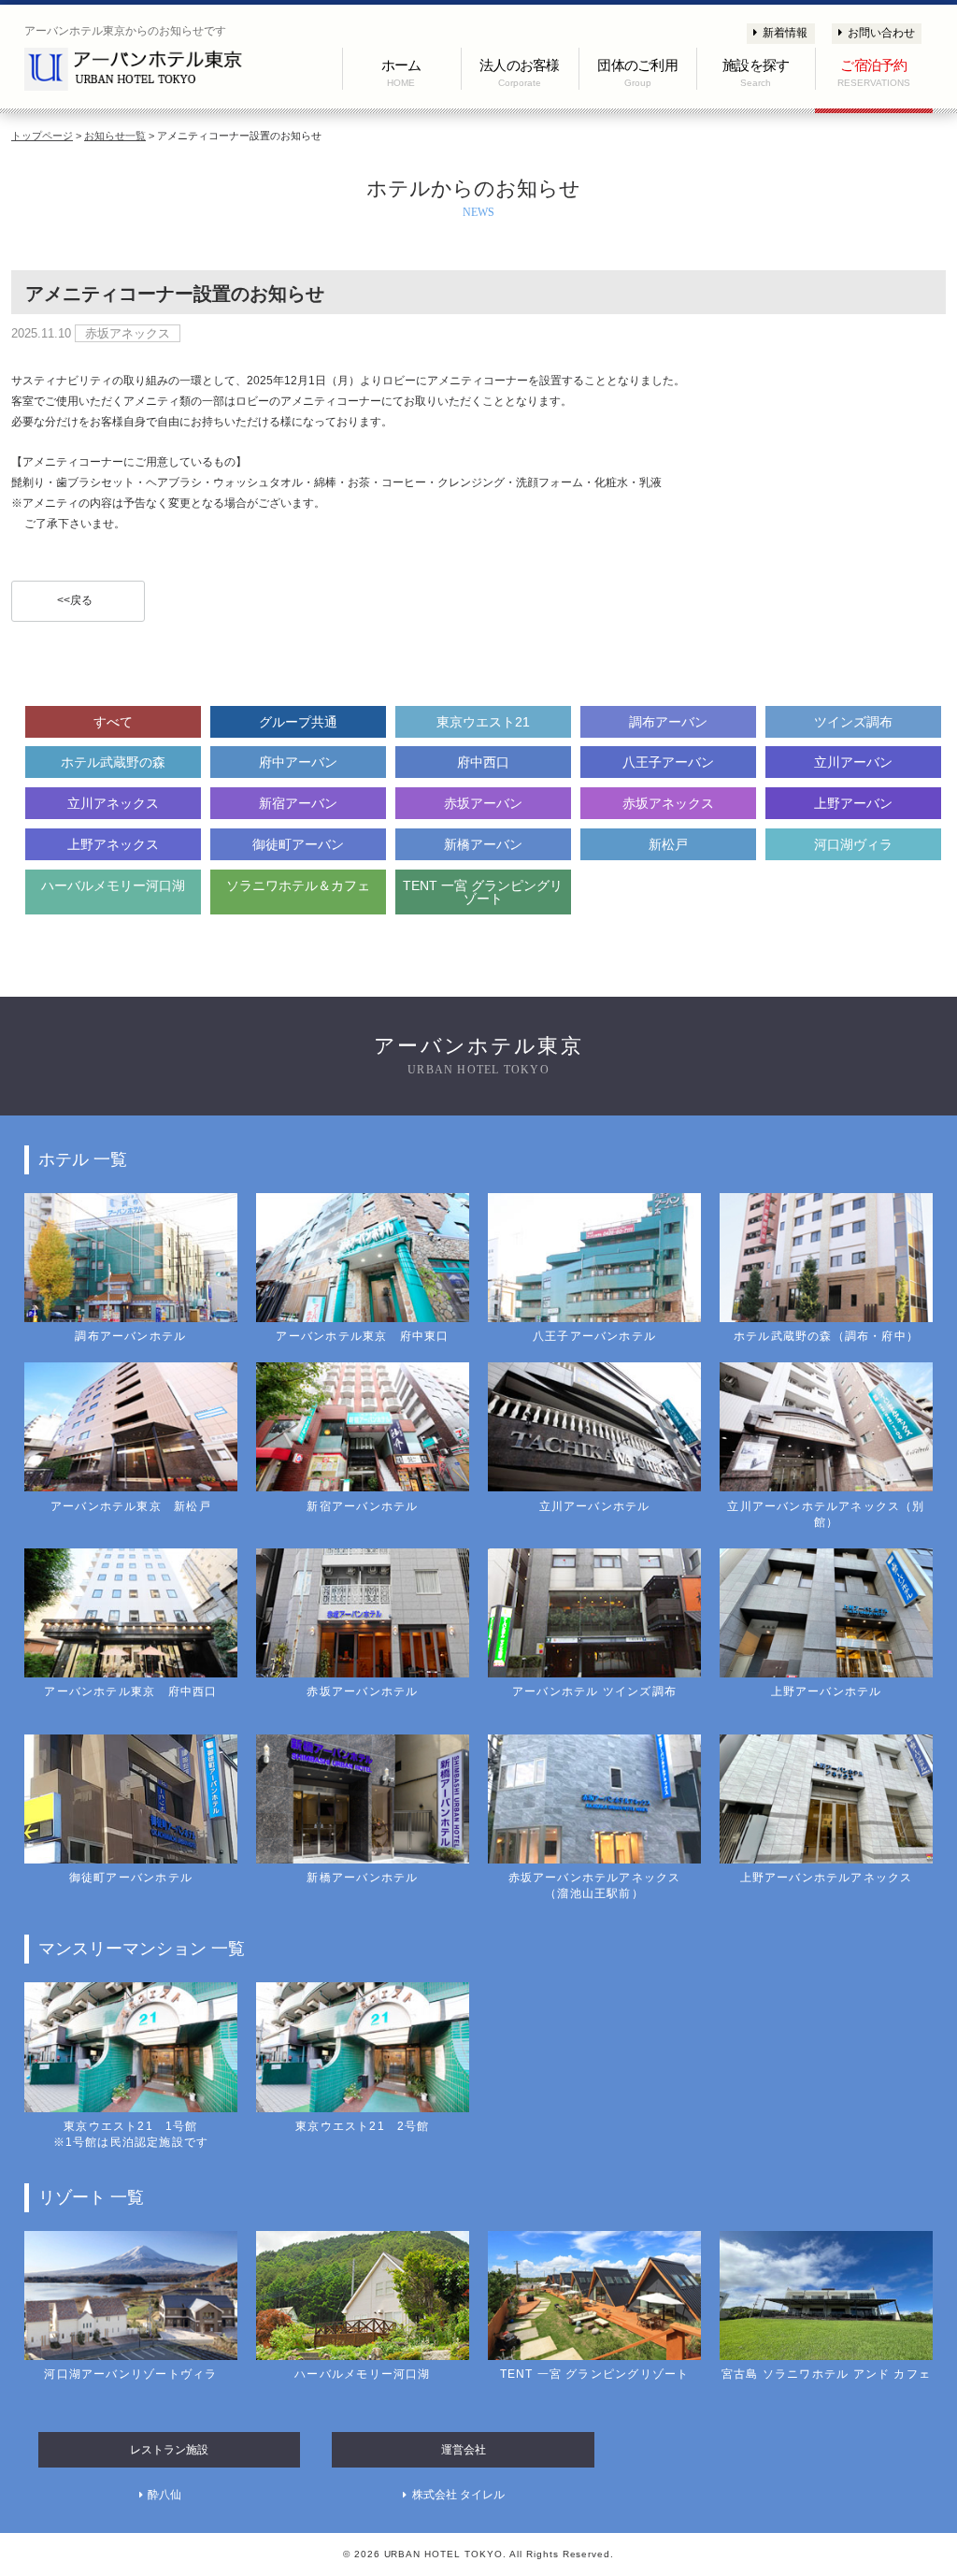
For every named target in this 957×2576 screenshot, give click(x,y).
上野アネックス (113, 844)
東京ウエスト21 (483, 722)
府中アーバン (298, 762)
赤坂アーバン (483, 803)
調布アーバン (668, 722)
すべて (113, 722)
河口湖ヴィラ (853, 844)
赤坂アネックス (668, 803)
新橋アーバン (483, 844)
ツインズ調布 (853, 722)
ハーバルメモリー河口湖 (113, 885)
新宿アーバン (298, 803)
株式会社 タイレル (458, 2495)
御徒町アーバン (298, 844)
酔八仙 (164, 2495)
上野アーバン (853, 803)
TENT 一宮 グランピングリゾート (483, 892)
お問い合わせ (881, 33)
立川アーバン (853, 762)
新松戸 (668, 844)
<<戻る (75, 600)
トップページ (42, 136)
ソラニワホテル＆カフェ (298, 885)
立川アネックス (113, 803)
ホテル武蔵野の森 (113, 762)
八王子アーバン (668, 762)
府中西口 (483, 762)
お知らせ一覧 (115, 136)
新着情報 (785, 33)
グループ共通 (298, 722)
